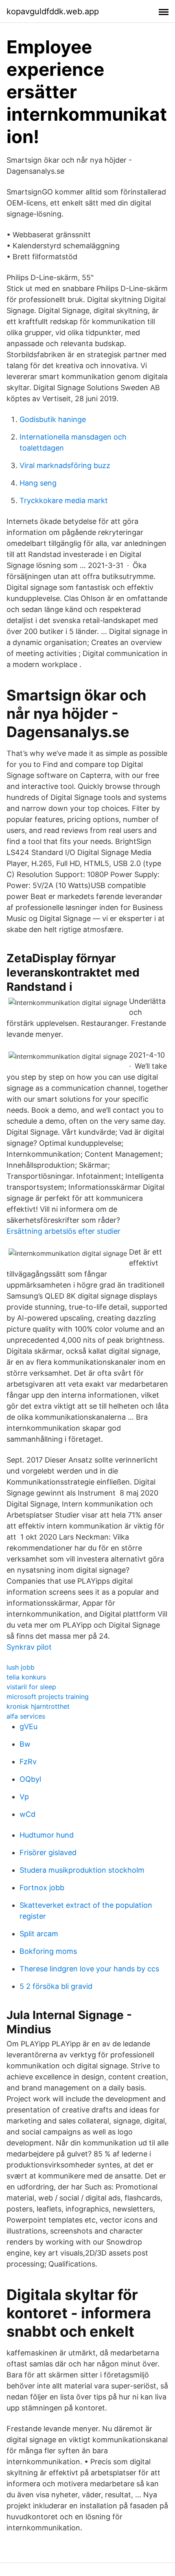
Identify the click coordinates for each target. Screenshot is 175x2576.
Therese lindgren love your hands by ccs (89, 1969)
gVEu (28, 1727)
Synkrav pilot (29, 1647)
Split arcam (39, 1934)
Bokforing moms (48, 1951)
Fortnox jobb (42, 1888)
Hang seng (38, 483)
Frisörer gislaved (48, 1852)
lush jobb (21, 1667)
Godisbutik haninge (53, 419)
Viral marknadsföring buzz (65, 465)
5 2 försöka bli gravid (56, 1986)
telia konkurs (26, 1677)
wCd (27, 1814)
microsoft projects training (48, 1697)
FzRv (28, 1762)
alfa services (26, 1716)
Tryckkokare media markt (64, 500)
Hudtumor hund (47, 1835)
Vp (24, 1797)
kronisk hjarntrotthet (38, 1706)
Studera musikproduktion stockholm (82, 1870)
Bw (25, 1744)
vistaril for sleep (31, 1687)
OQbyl (30, 1779)
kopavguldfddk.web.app (53, 11)
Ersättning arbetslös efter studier (63, 1231)
